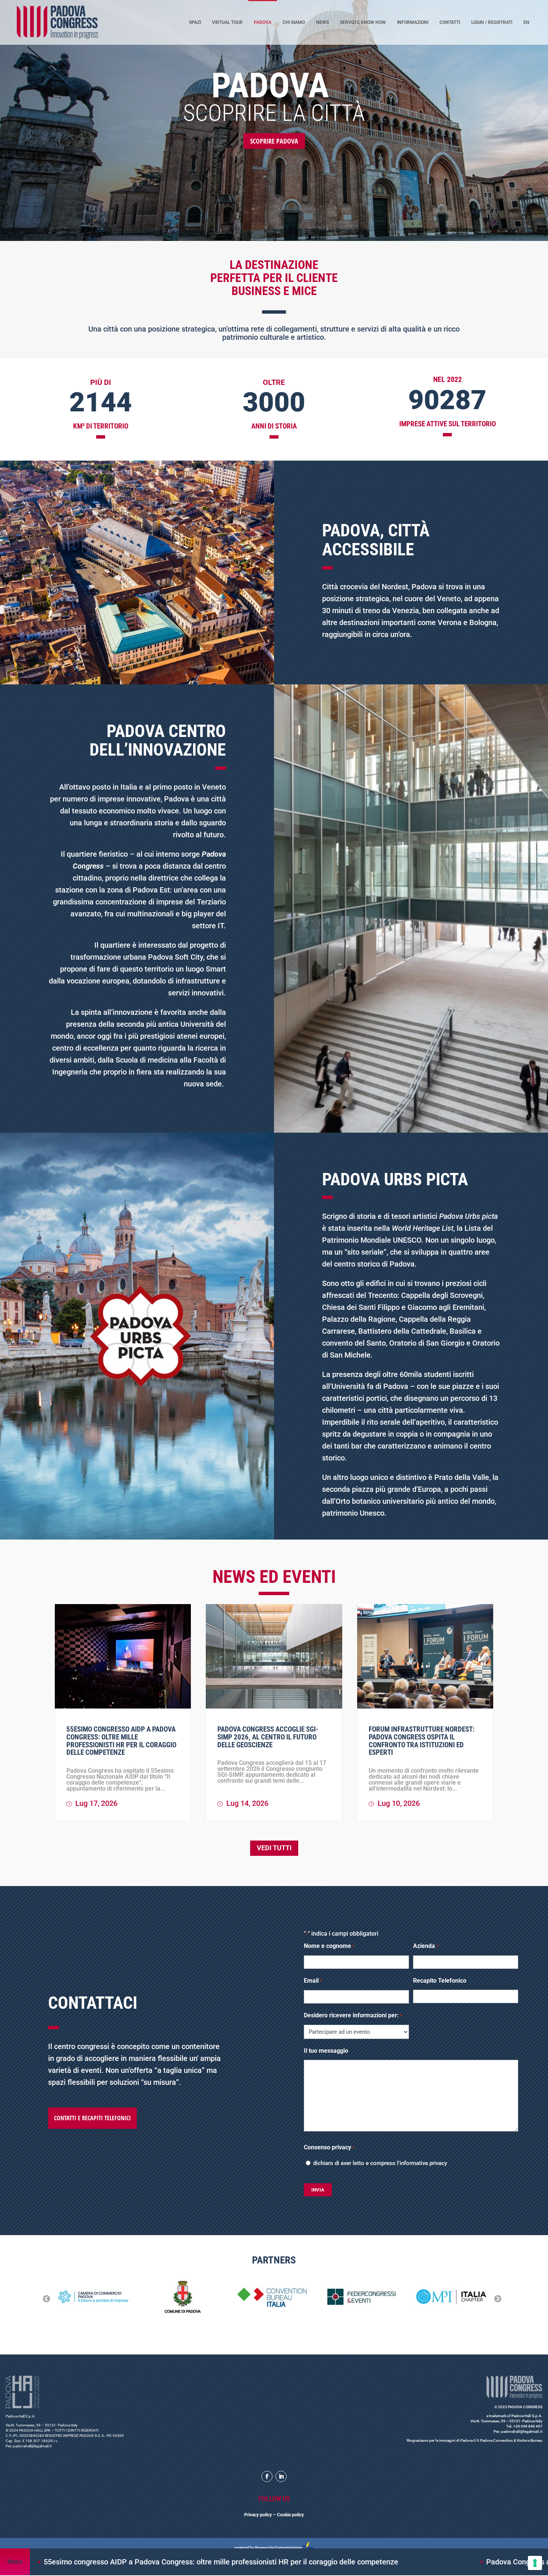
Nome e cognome (329, 1946)
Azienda (426, 1946)
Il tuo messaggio (326, 2051)
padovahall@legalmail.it (32, 2446)
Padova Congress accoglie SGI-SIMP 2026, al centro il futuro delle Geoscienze (268, 1737)
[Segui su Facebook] (267, 2476)
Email (313, 1981)
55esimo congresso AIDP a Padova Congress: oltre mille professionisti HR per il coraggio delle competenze (121, 1741)
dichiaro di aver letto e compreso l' (380, 2163)
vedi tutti (274, 1848)
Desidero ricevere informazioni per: (353, 2015)
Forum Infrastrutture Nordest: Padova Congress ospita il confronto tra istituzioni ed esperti (422, 1741)
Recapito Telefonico (440, 1981)
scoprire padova (274, 141)
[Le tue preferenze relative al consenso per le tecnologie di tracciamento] (535, 2563)
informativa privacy (423, 2163)
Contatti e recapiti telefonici (92, 2118)
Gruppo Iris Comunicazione (278, 2547)
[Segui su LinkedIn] (281, 2476)
